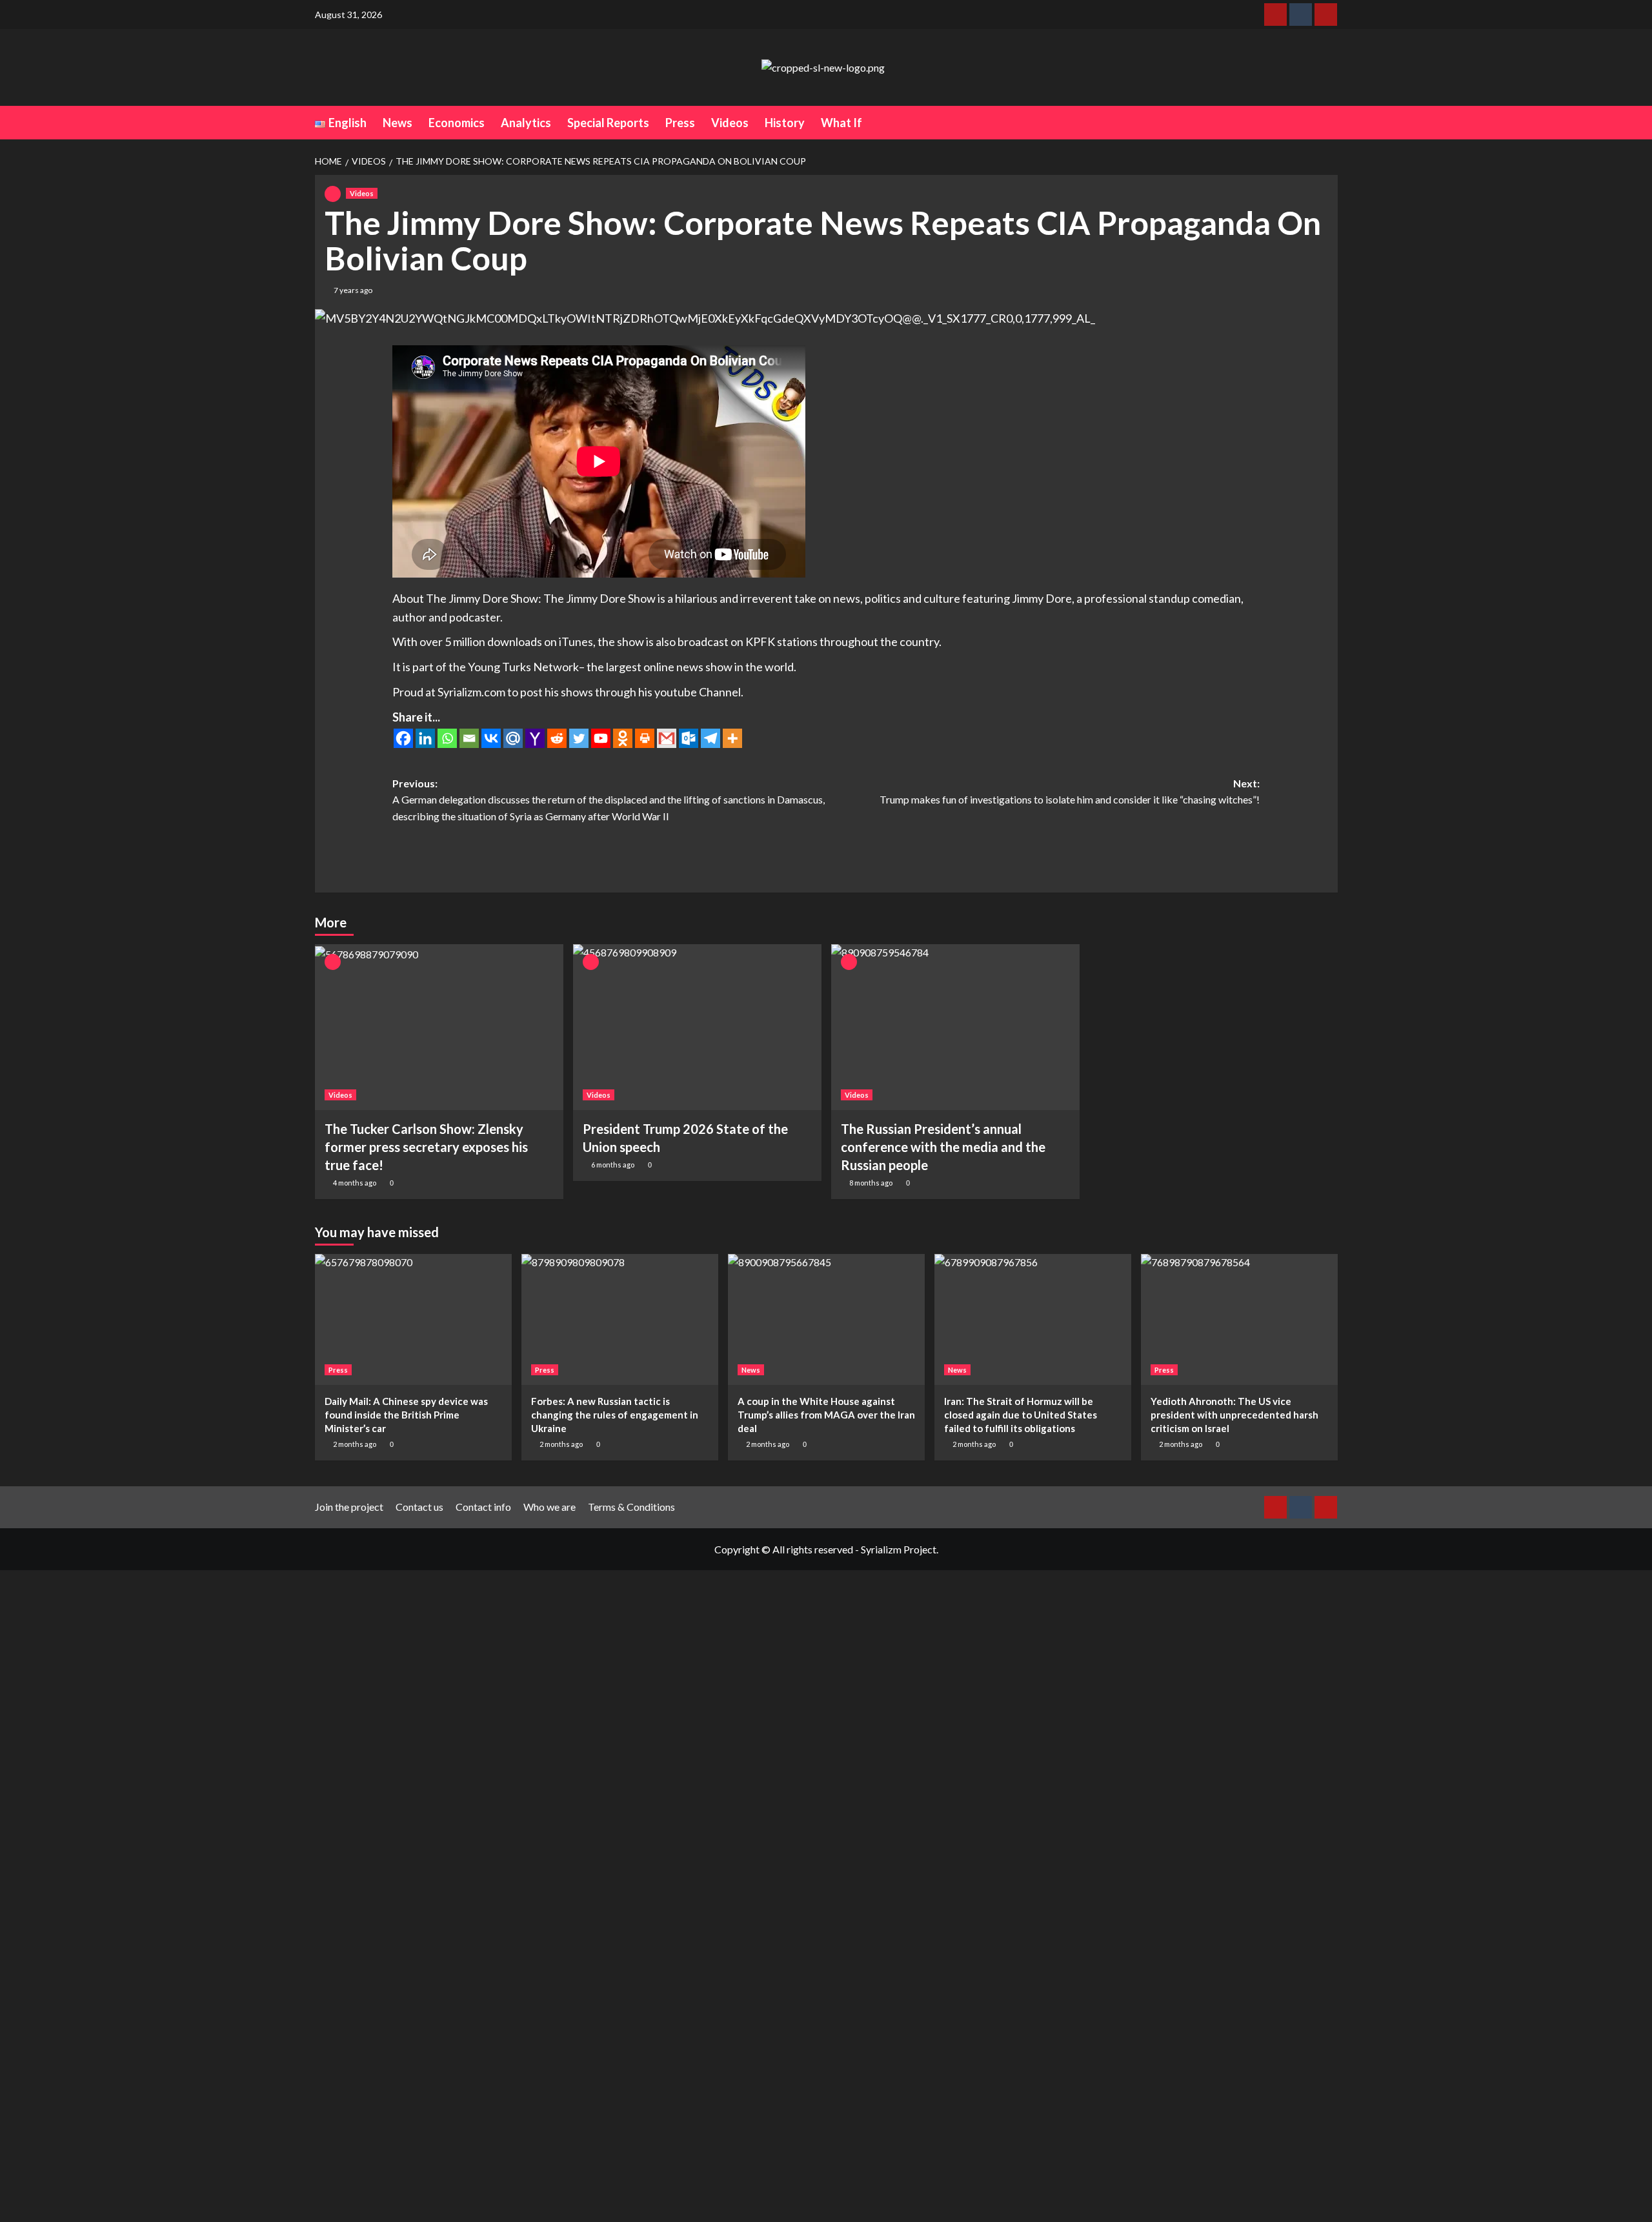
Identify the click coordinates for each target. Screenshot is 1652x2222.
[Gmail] (667, 738)
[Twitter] (579, 738)
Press (680, 123)
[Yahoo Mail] (535, 738)
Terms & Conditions (631, 1507)
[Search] (1330, 122)
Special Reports (608, 123)
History (785, 123)
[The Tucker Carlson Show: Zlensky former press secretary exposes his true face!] (439, 1027)
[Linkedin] (425, 738)
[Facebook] (403, 738)
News (398, 123)
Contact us (419, 1507)
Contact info (483, 1507)
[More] (732, 738)
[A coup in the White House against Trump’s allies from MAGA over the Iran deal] (826, 1319)
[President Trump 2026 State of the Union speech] (697, 1027)
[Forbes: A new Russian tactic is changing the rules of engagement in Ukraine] (620, 1319)
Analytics (526, 123)
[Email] (469, 738)
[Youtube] (601, 738)
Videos (730, 123)
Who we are (549, 1507)
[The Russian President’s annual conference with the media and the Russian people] (955, 1027)
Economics (457, 123)
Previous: (609, 800)
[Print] (645, 738)
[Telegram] (710, 738)
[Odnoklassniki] (623, 738)
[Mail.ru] (513, 738)
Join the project (349, 1507)
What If (841, 123)
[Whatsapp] (447, 738)
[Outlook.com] (689, 738)
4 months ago (355, 1183)
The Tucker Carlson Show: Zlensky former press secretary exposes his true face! (426, 1147)
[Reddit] (557, 738)
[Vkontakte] (491, 738)
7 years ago (353, 290)
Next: (1070, 792)
